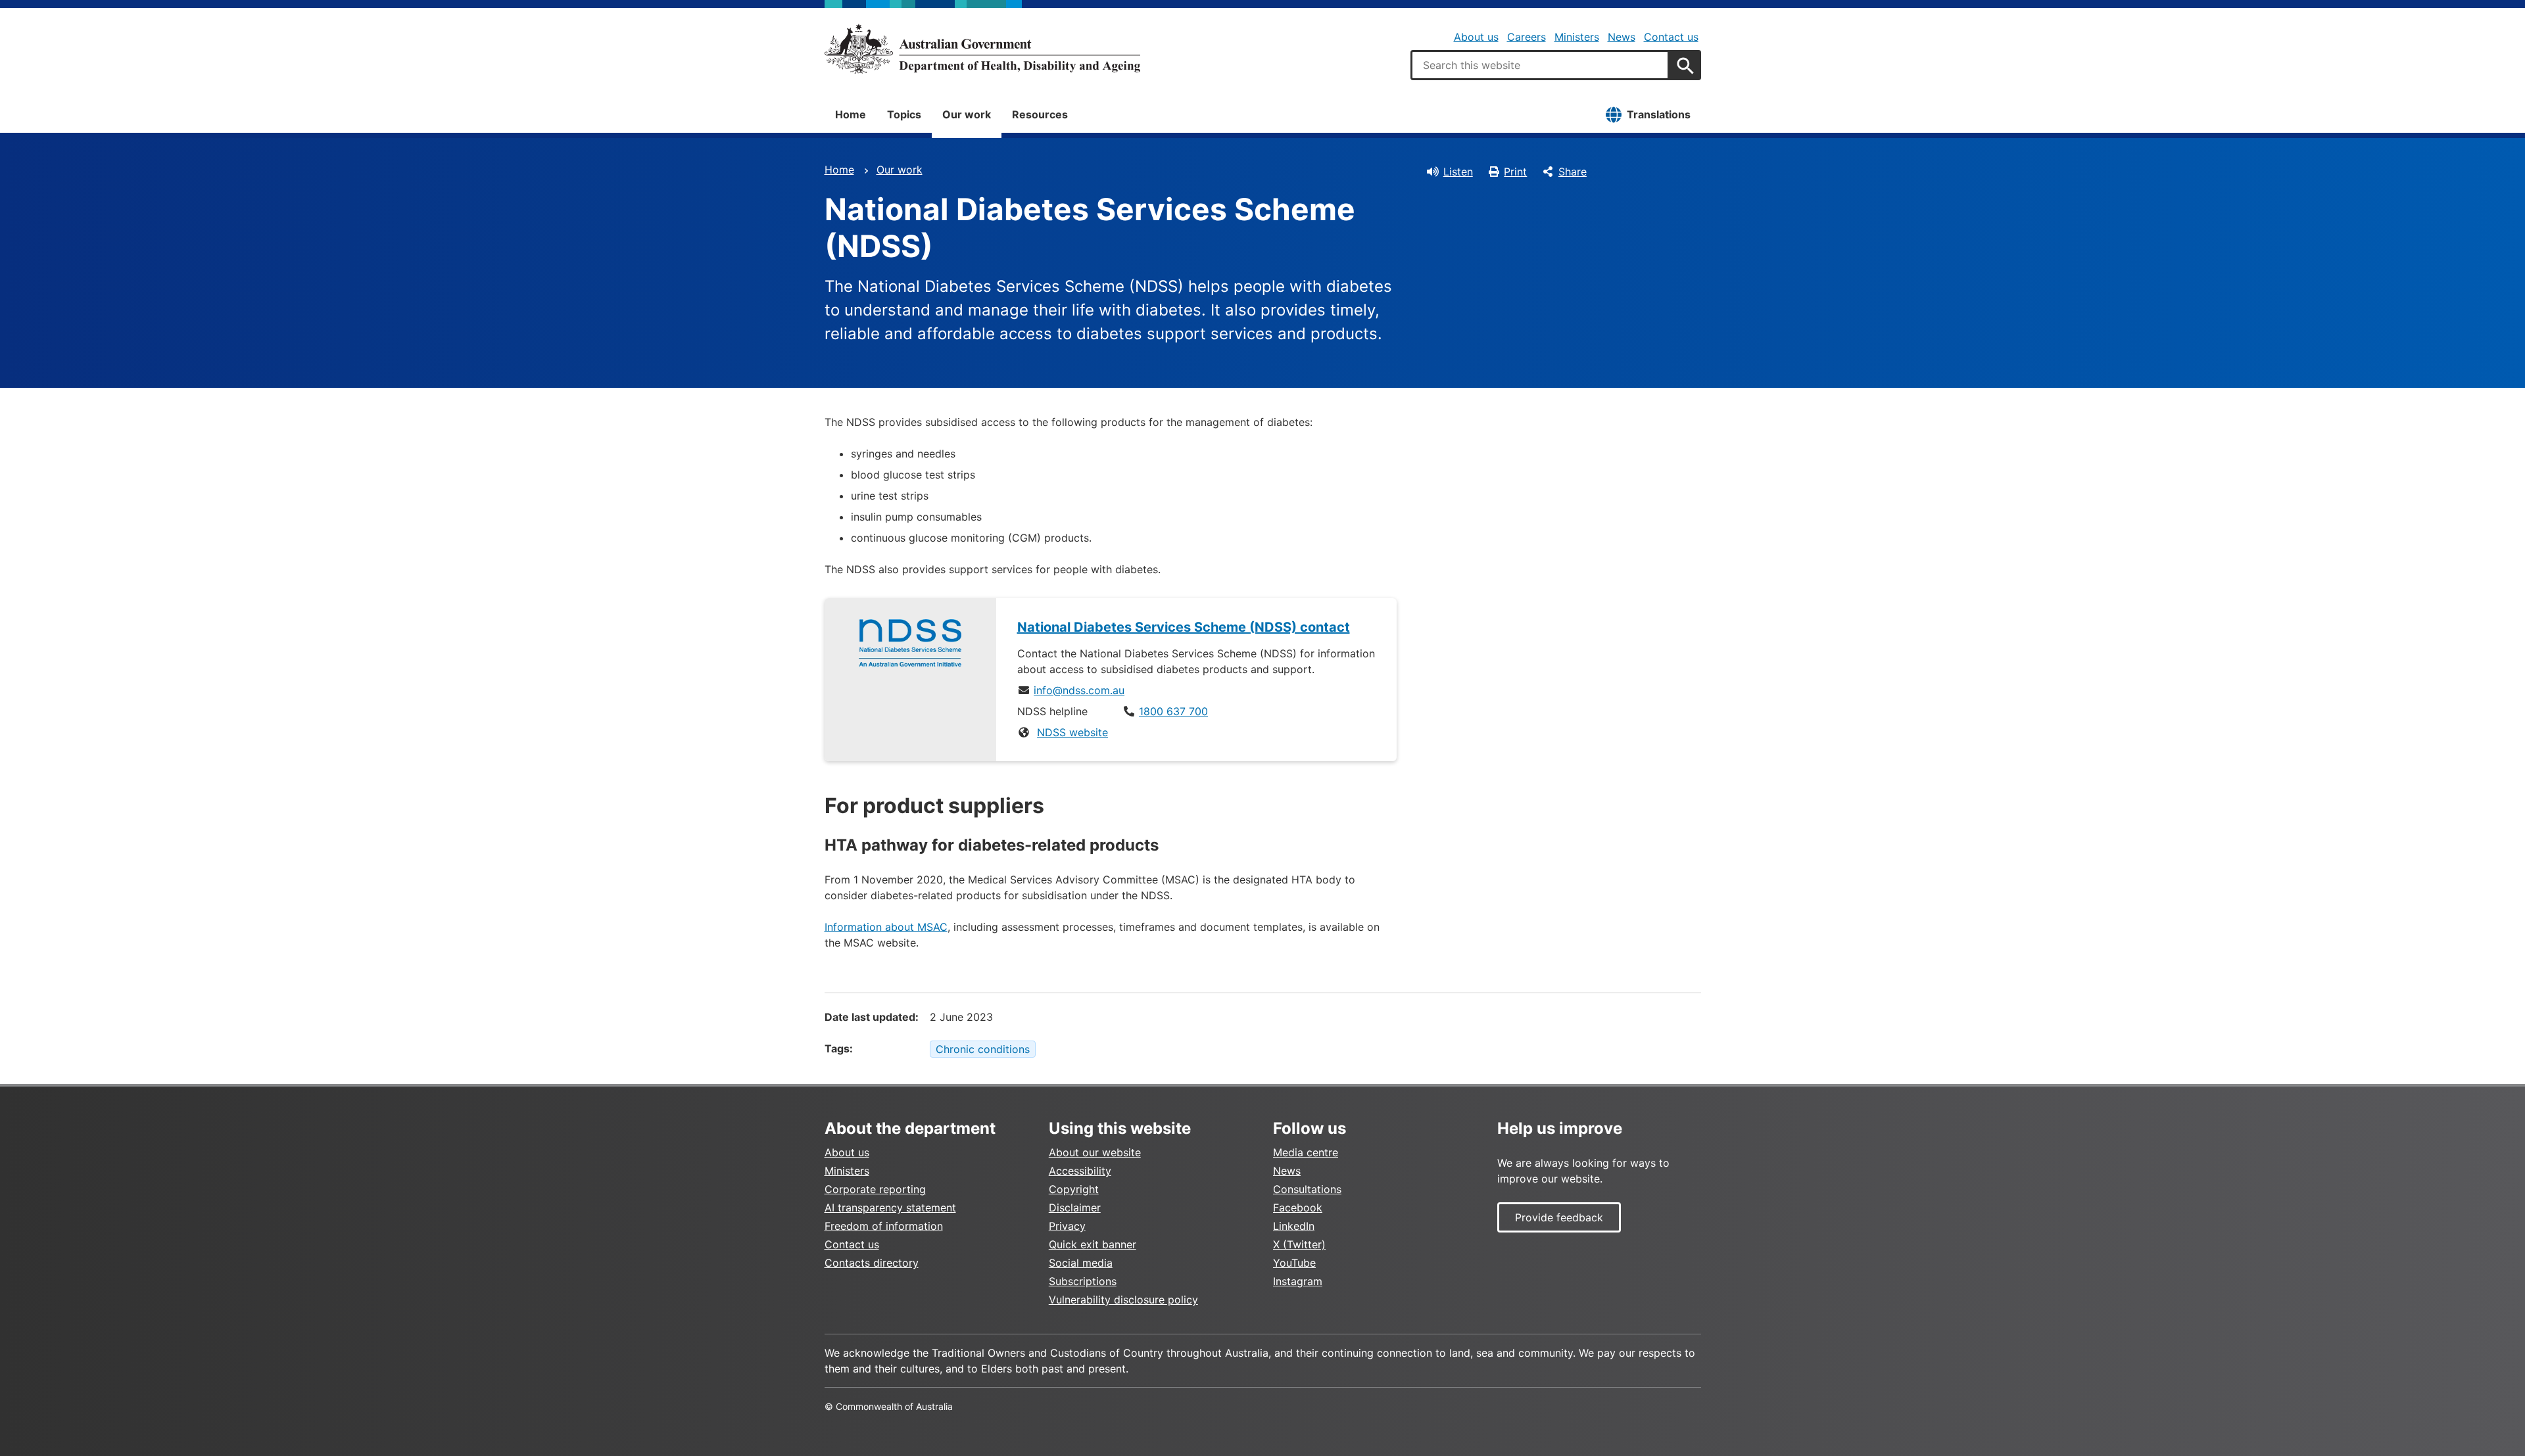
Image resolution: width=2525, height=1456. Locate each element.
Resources (1040, 114)
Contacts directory (872, 1263)
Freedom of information (884, 1226)
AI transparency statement (890, 1208)
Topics (904, 114)
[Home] (982, 49)
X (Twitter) (1299, 1244)
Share (1573, 172)
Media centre (1306, 1152)
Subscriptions (1083, 1281)
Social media (1081, 1263)
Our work (967, 114)
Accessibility (1080, 1171)
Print (1515, 172)
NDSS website (1072, 732)
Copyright (1074, 1189)
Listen (1458, 172)
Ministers (1577, 37)
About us (1476, 37)
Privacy (1067, 1226)
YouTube (1294, 1263)
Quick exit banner (1093, 1244)
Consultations (1307, 1189)
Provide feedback (1559, 1217)
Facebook (1298, 1208)
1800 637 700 (1173, 711)
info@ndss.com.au (1079, 690)
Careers (1527, 37)
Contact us (1671, 37)
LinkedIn (1294, 1226)
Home (851, 114)
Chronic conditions (983, 1049)
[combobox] (1540, 65)
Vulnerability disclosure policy (1123, 1300)
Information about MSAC (886, 927)
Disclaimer (1075, 1208)
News (1622, 37)
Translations (1659, 114)
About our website (1095, 1152)
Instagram (1298, 1281)
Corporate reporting (875, 1189)
